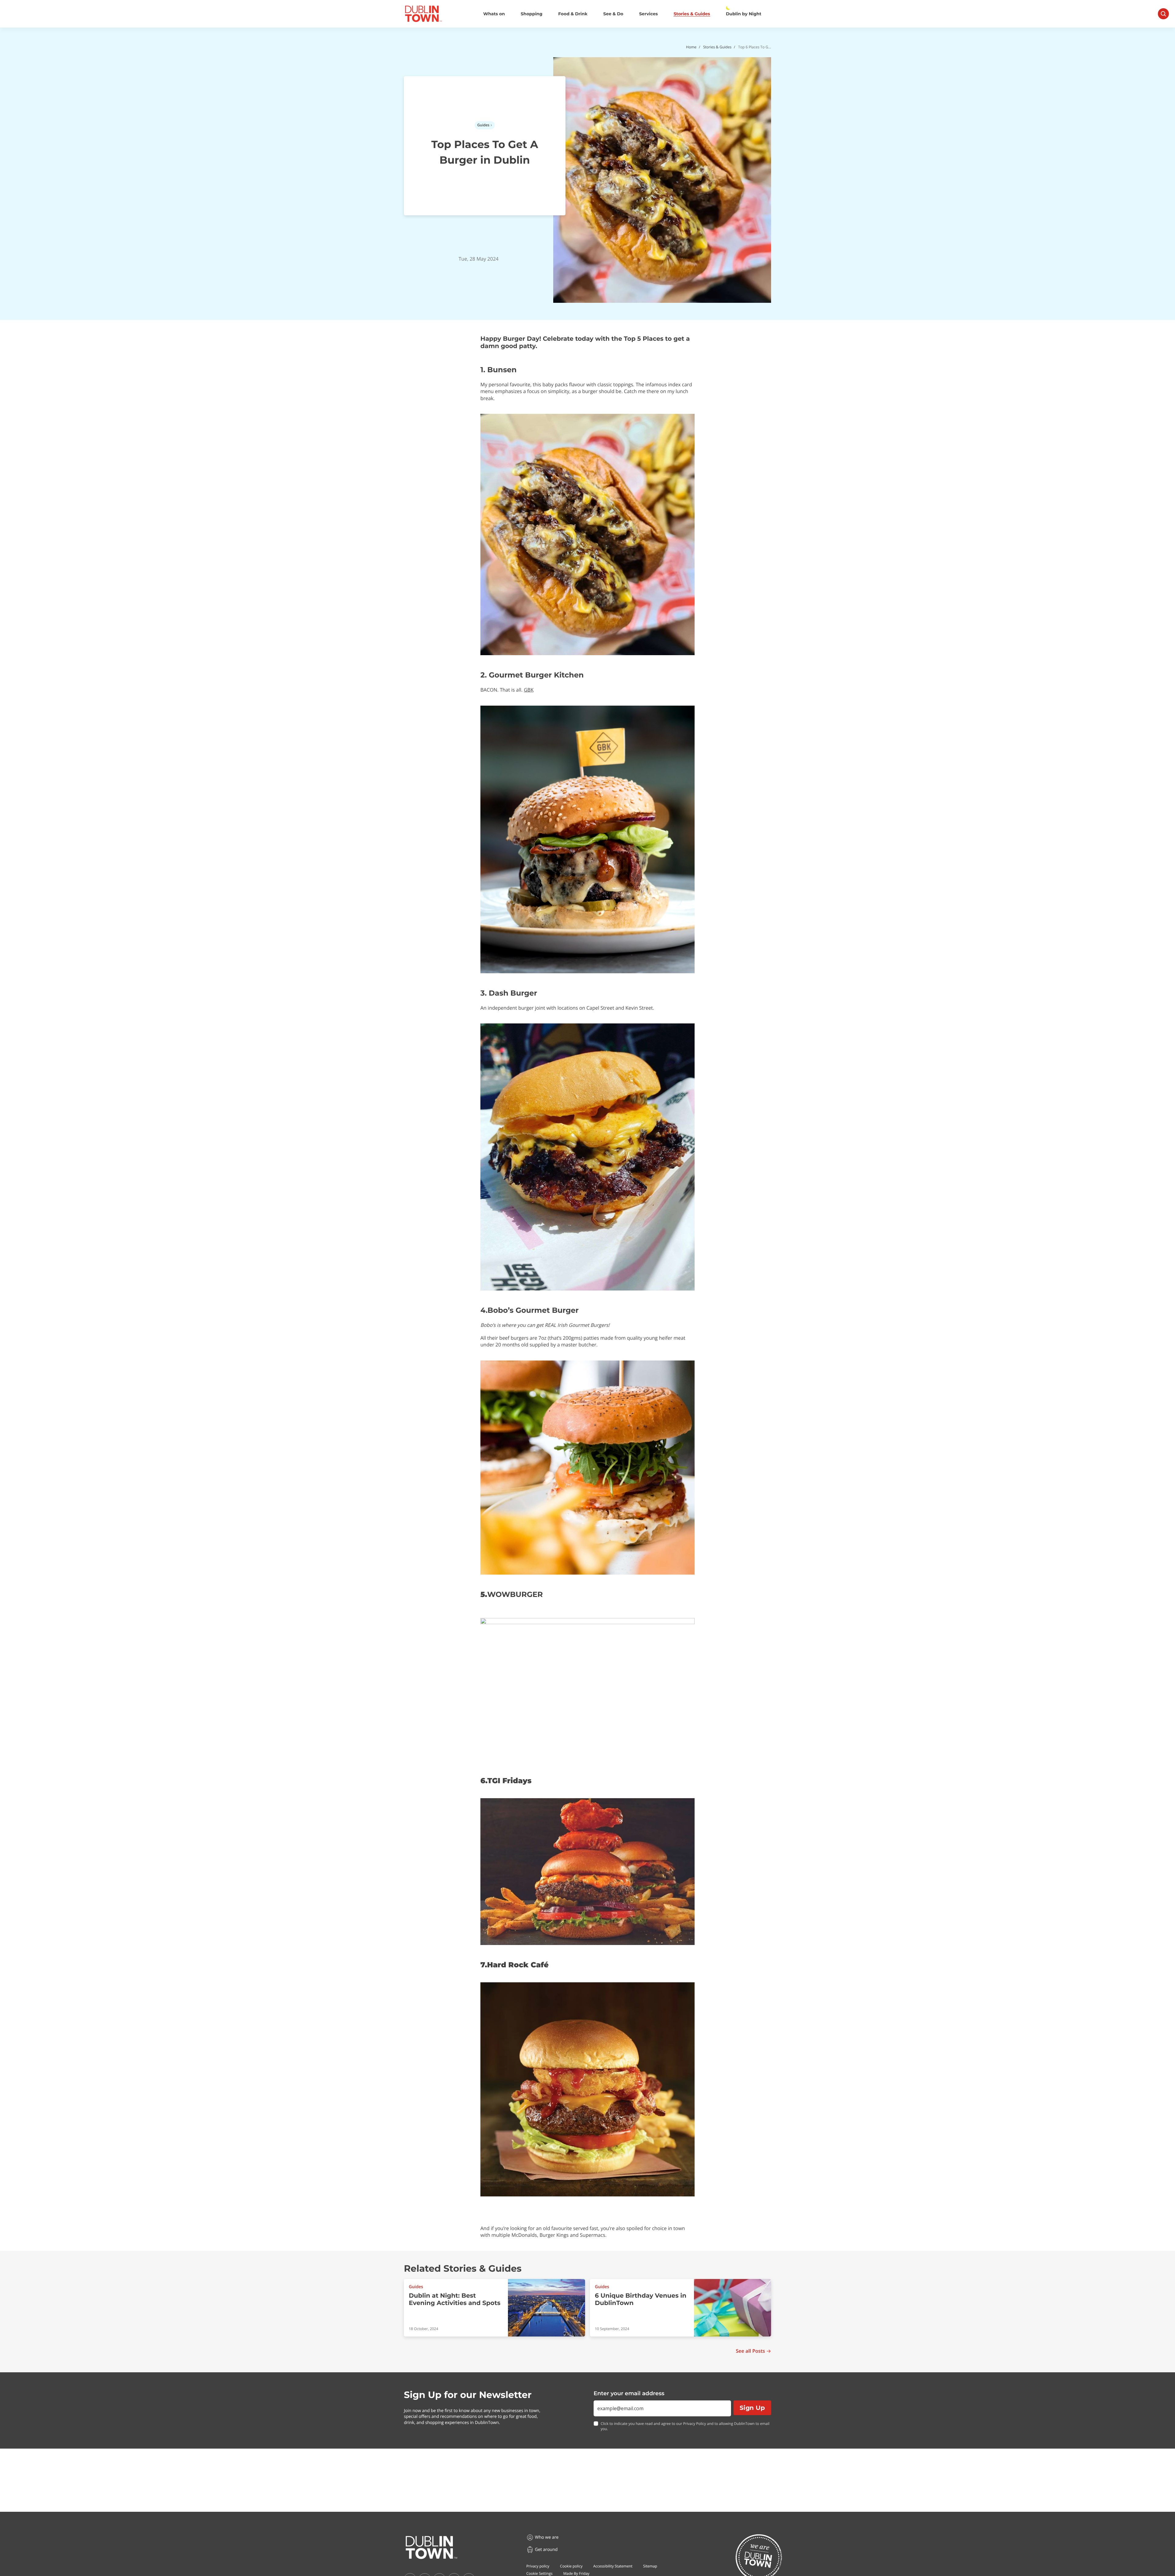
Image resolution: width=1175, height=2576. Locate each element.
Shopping (532, 14)
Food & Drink (573, 14)
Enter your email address (629, 2393)
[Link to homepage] (423, 14)
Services (649, 14)
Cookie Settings (539, 2573)
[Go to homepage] (431, 2548)
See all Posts (750, 2351)
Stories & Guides (692, 14)
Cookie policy (571, 2566)
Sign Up (752, 2408)
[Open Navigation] (1163, 14)
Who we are (547, 2537)
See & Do (613, 14)
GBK (529, 690)
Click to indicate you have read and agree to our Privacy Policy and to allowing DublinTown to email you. (685, 2426)
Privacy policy (538, 2566)
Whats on (494, 14)
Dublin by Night (744, 14)
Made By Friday (576, 2573)
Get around (546, 2550)
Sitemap (650, 2566)
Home (691, 47)
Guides (483, 125)
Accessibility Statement (613, 2566)
